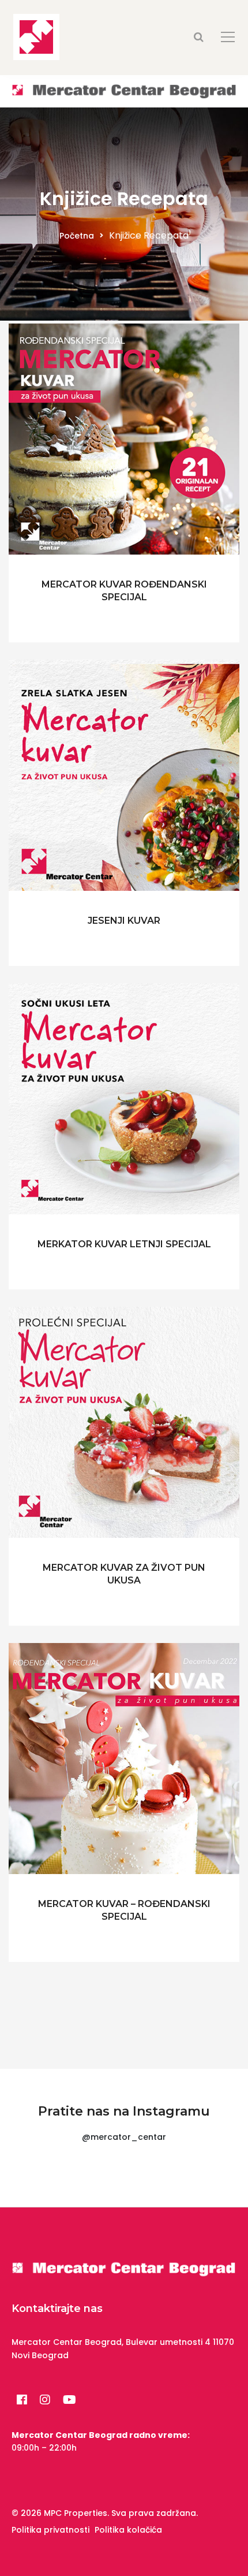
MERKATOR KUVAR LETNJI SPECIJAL (124, 1244)
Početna (77, 236)
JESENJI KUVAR (124, 921)
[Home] (124, 91)
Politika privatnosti (50, 2530)
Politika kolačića (128, 2530)
